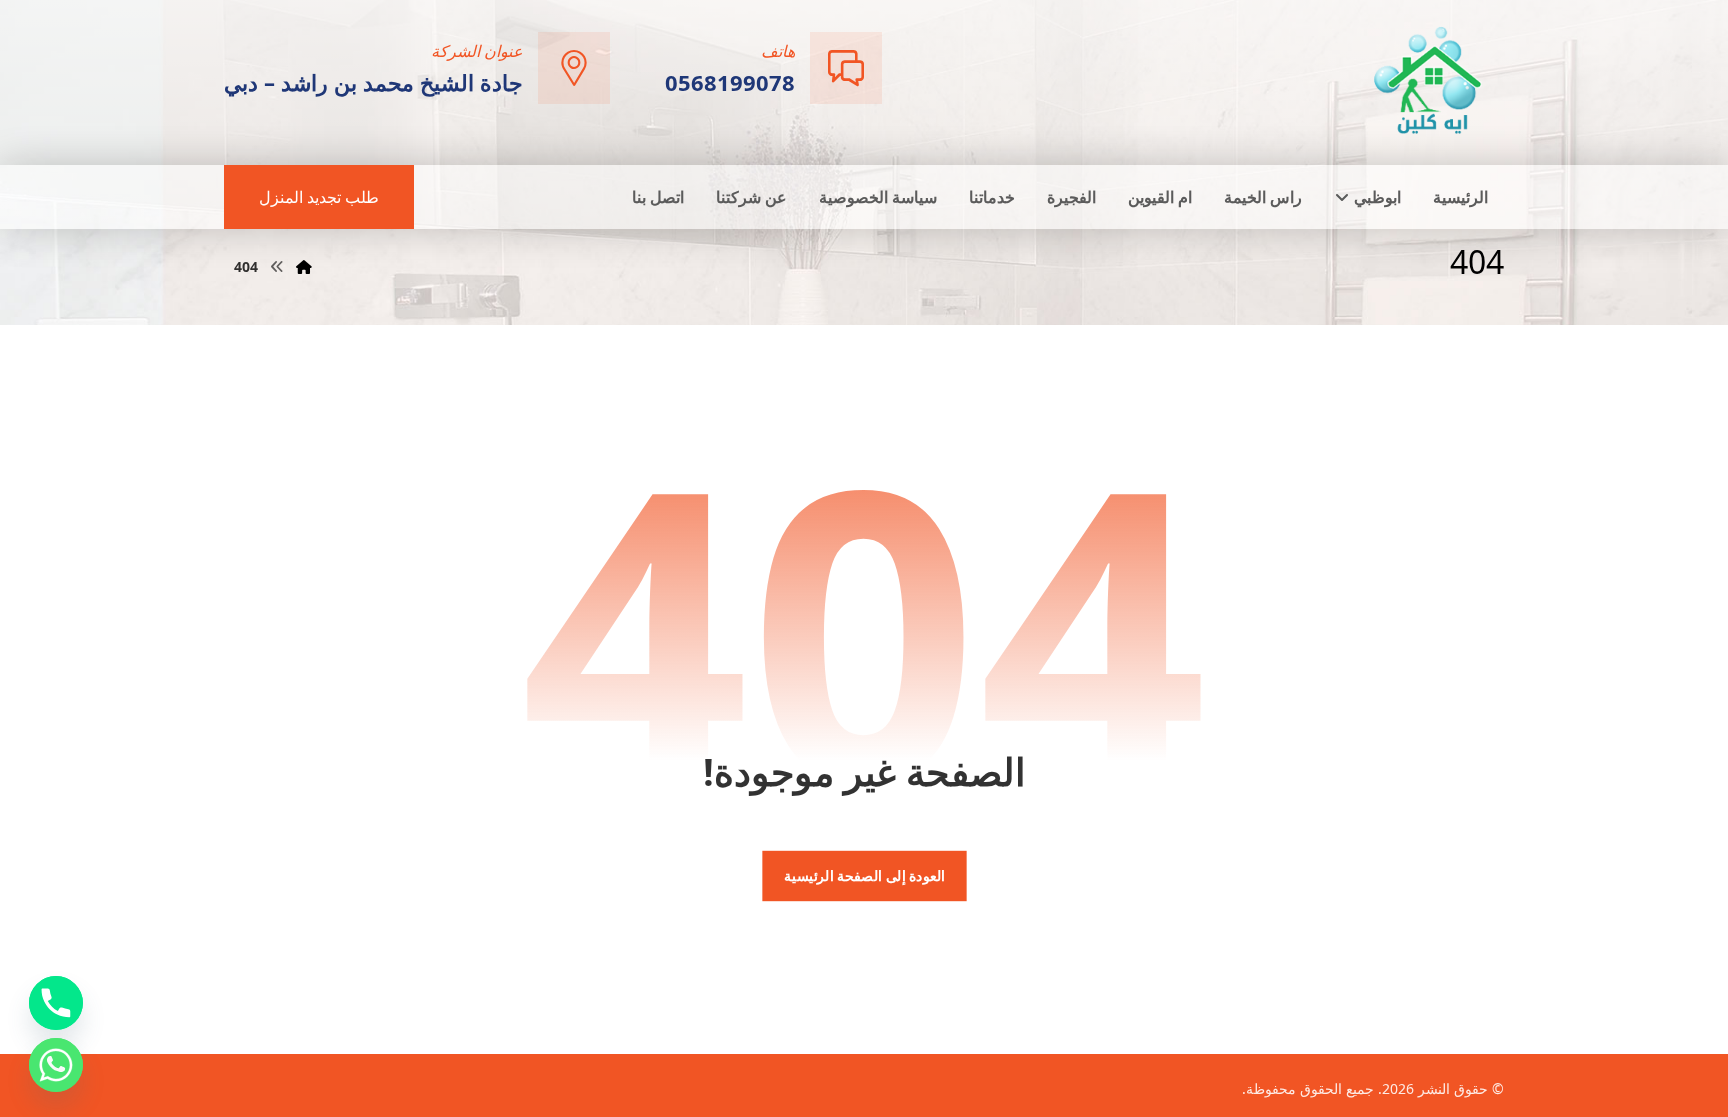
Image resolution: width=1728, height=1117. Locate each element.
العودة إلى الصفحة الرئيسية (863, 876)
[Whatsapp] (56, 1065)
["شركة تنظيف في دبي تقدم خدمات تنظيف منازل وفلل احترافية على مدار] (1429, 80)
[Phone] (56, 1003)
